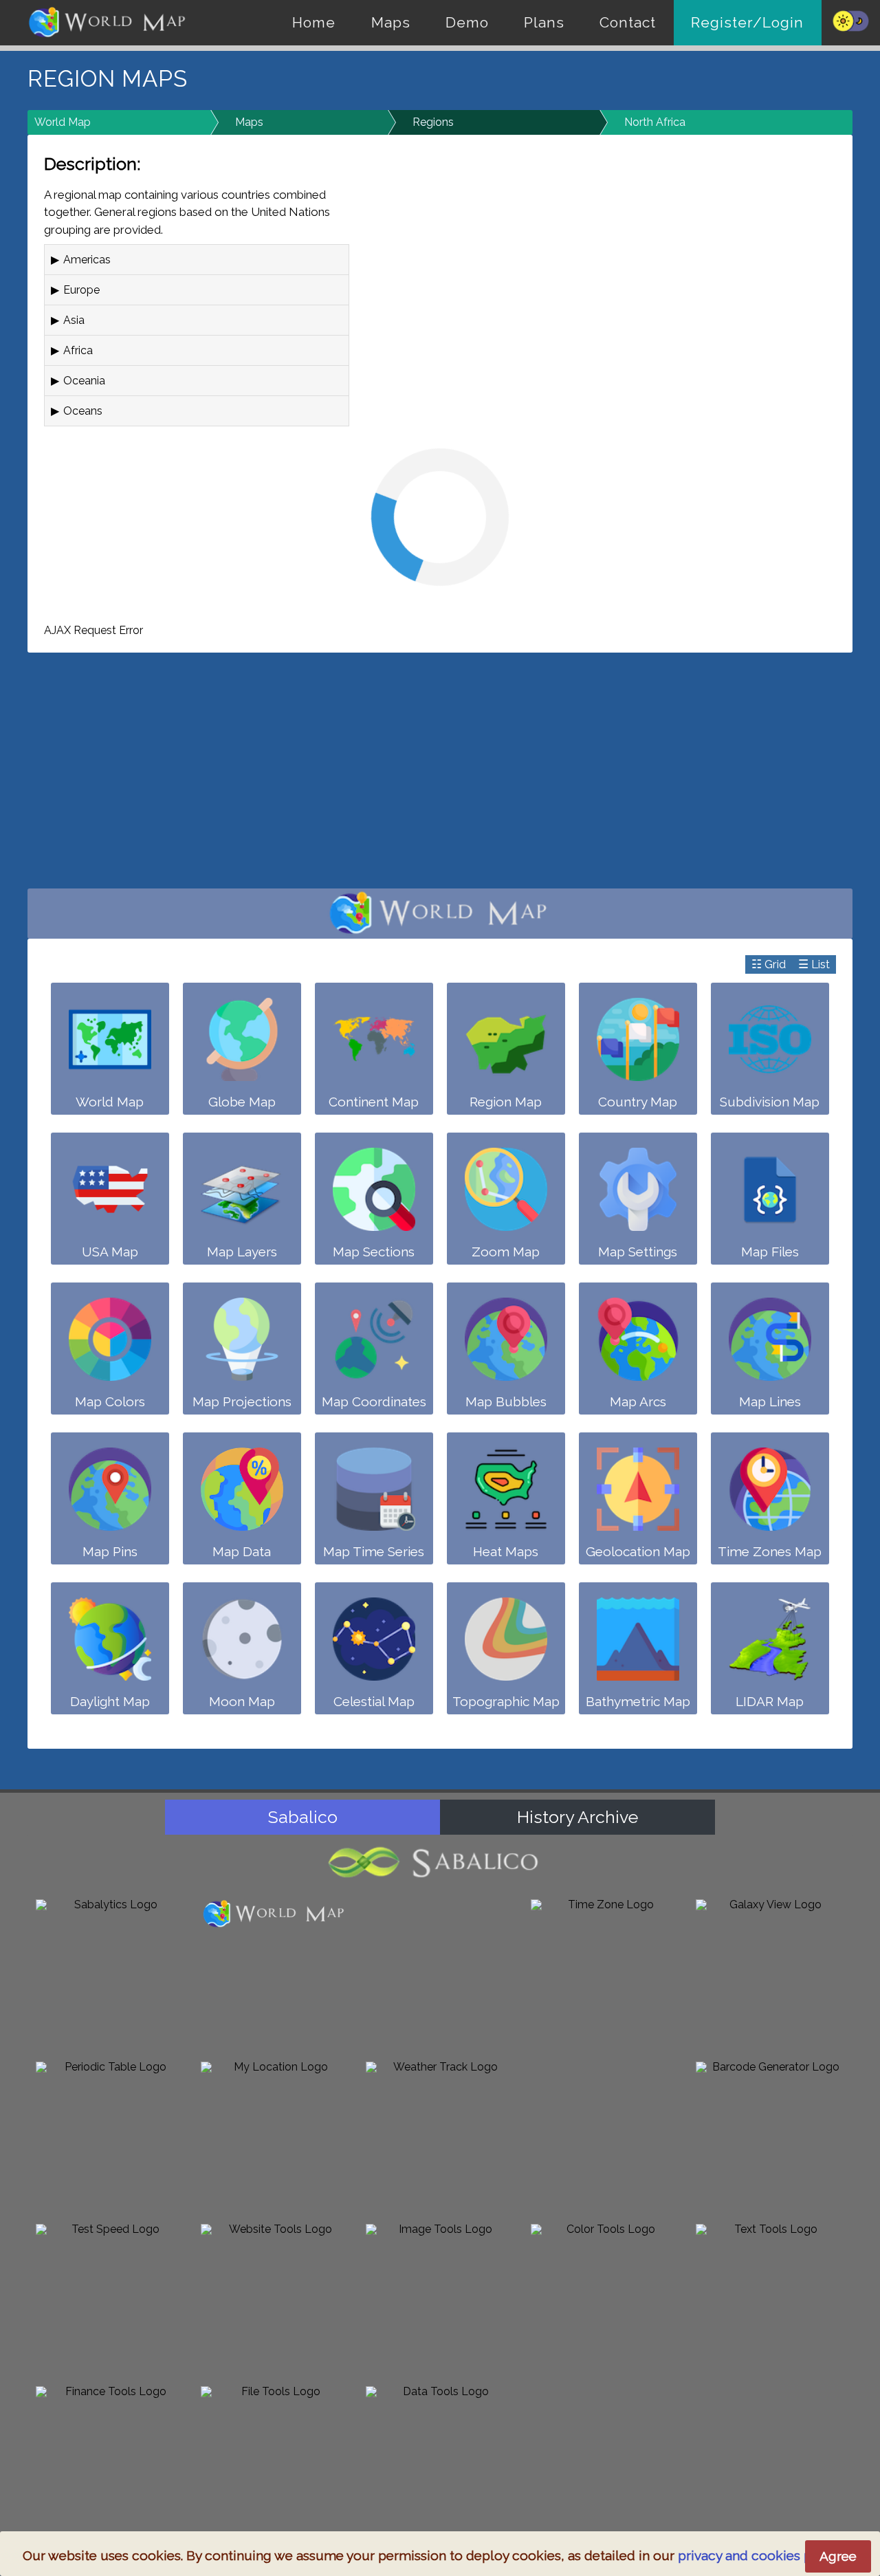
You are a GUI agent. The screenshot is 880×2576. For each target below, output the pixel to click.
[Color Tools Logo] (605, 2298)
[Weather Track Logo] (440, 2136)
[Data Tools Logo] (440, 2460)
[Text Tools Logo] (770, 2298)
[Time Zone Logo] (605, 1974)
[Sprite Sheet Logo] (605, 2136)
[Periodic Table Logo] (110, 2136)
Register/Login (747, 22)
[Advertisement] (440, 778)
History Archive (577, 1817)
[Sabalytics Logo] (110, 1974)
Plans (544, 22)
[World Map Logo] (275, 1914)
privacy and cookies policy (760, 2555)
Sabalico (303, 1817)
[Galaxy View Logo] (770, 1974)
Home (314, 22)
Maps (391, 22)
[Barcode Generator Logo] (770, 2136)
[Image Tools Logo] (440, 2298)
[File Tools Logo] (275, 2460)
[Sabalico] (440, 1863)
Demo (467, 22)
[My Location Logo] (275, 2136)
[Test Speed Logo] (110, 2298)
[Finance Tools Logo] (110, 2460)
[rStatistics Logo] (440, 1974)
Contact (628, 22)
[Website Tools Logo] (275, 2298)
